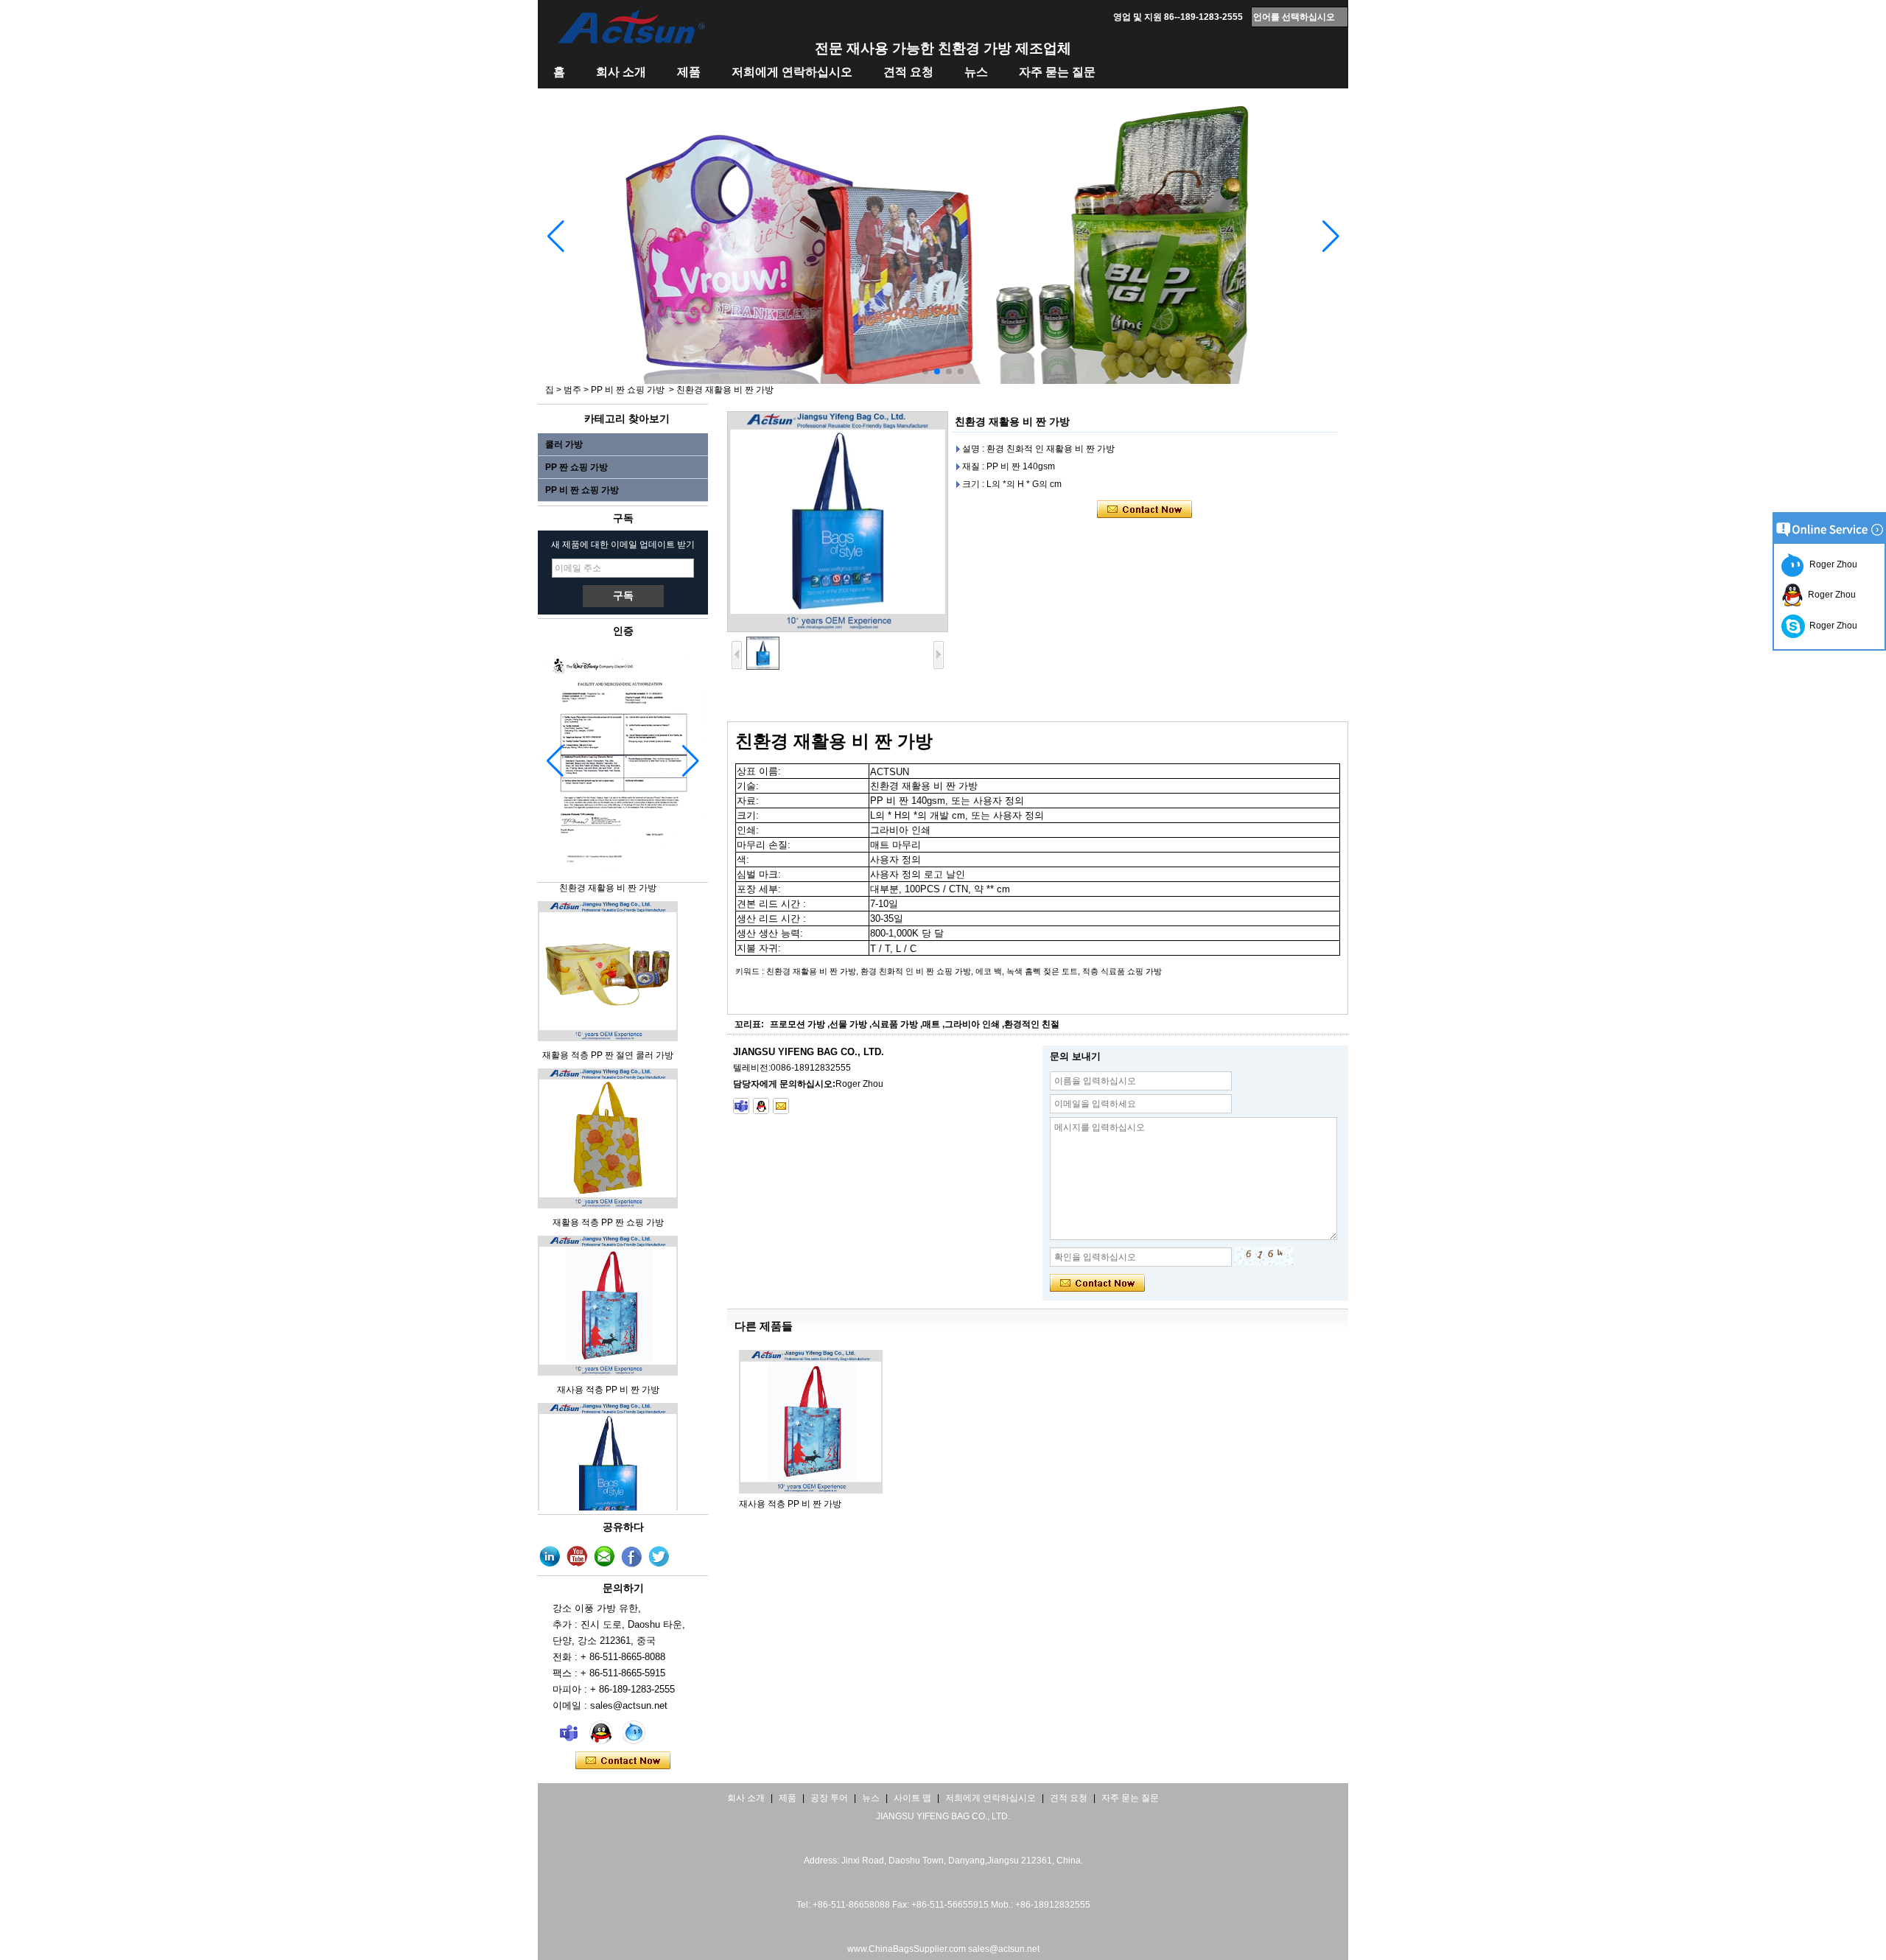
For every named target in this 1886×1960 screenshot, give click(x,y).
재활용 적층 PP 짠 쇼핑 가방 (608, 1205)
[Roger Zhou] (569, 1732)
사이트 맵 (912, 1798)
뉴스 (976, 72)
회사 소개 (621, 72)
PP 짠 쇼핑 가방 (576, 467)
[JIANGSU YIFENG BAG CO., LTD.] (631, 27)
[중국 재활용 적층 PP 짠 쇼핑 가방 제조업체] (608, 1189)
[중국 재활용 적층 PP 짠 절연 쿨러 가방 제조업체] (608, 1021)
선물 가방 (848, 1024)
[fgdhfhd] (578, 1557)
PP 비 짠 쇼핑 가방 (628, 390)
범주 (572, 390)
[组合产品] (943, 381)
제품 (689, 72)
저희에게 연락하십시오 (792, 72)
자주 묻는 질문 (1057, 72)
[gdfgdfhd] (605, 1557)
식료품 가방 (895, 1024)
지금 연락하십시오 (623, 1761)
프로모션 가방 (797, 1024)
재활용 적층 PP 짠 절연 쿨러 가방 (608, 1038)
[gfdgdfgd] (659, 1557)
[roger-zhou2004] (741, 1106)
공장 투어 (829, 1798)
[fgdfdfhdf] (550, 1557)
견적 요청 (908, 72)
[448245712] (761, 1106)
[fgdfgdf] (632, 1557)
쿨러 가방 (564, 444)
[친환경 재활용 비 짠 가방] (838, 522)
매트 (931, 1024)
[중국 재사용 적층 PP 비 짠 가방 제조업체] (608, 1356)
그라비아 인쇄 (972, 1024)
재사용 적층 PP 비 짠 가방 (608, 1373)
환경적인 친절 (1032, 1024)
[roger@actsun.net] (781, 1106)
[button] (925, 371)
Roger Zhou (1831, 564)
